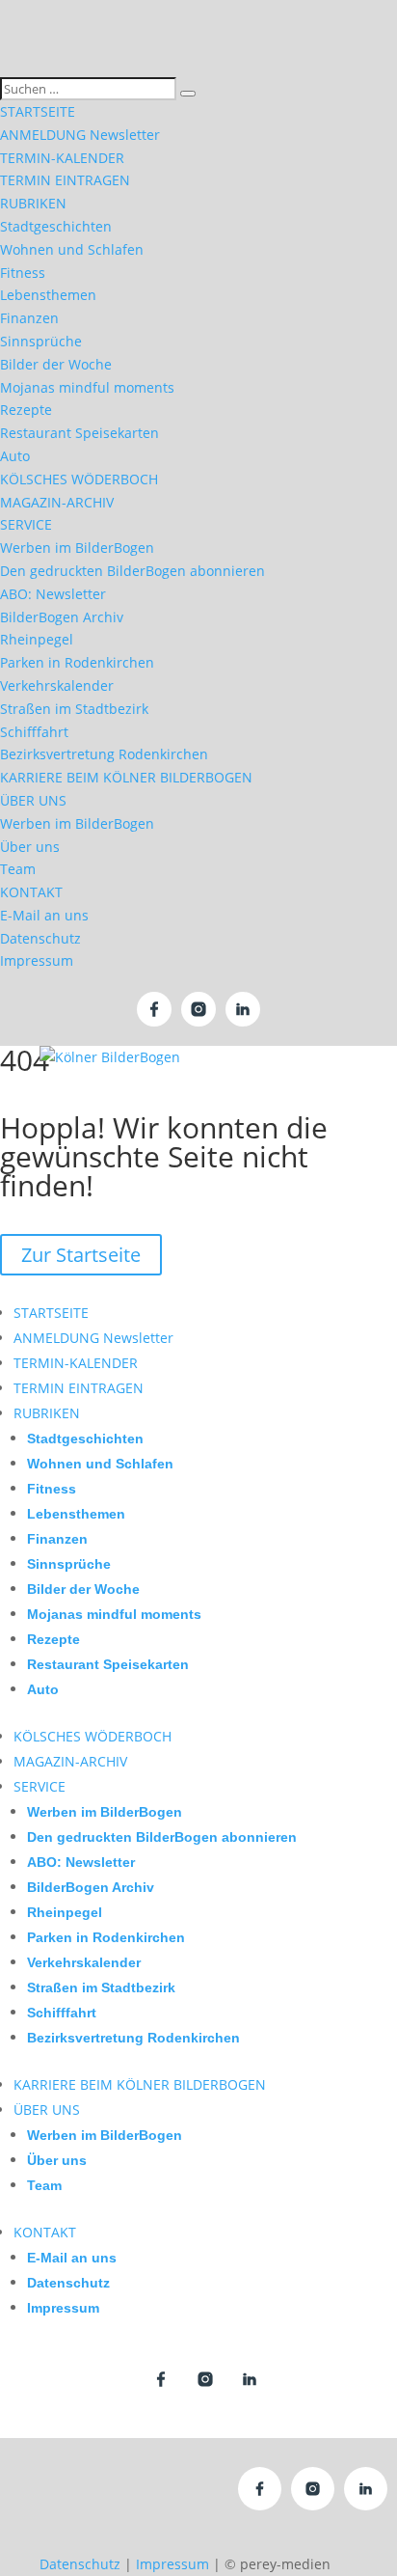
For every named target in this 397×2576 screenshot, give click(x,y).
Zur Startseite (81, 1255)
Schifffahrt (34, 732)
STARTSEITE (38, 111)
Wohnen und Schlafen (72, 249)
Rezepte (26, 410)
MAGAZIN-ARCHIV (57, 502)
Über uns (30, 847)
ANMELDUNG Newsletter (80, 135)
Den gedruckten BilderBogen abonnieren (132, 571)
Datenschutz (40, 938)
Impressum (37, 960)
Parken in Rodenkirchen (77, 662)
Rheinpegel (37, 639)
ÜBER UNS (33, 800)
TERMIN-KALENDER (62, 158)
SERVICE (26, 524)
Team (18, 869)
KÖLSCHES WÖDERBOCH (79, 479)
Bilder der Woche (56, 364)
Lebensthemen (48, 295)
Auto (15, 456)
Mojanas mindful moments (87, 387)
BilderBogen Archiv (62, 617)
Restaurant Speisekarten (79, 433)
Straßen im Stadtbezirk (74, 709)
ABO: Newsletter (53, 594)
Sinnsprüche (41, 341)
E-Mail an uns (44, 915)
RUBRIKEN (33, 203)
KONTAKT (31, 892)
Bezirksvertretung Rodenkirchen (104, 754)
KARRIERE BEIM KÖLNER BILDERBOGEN (126, 777)
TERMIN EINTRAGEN (65, 180)
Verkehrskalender (57, 685)
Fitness (23, 273)
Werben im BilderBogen (77, 548)
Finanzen (29, 318)
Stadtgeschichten (56, 226)
